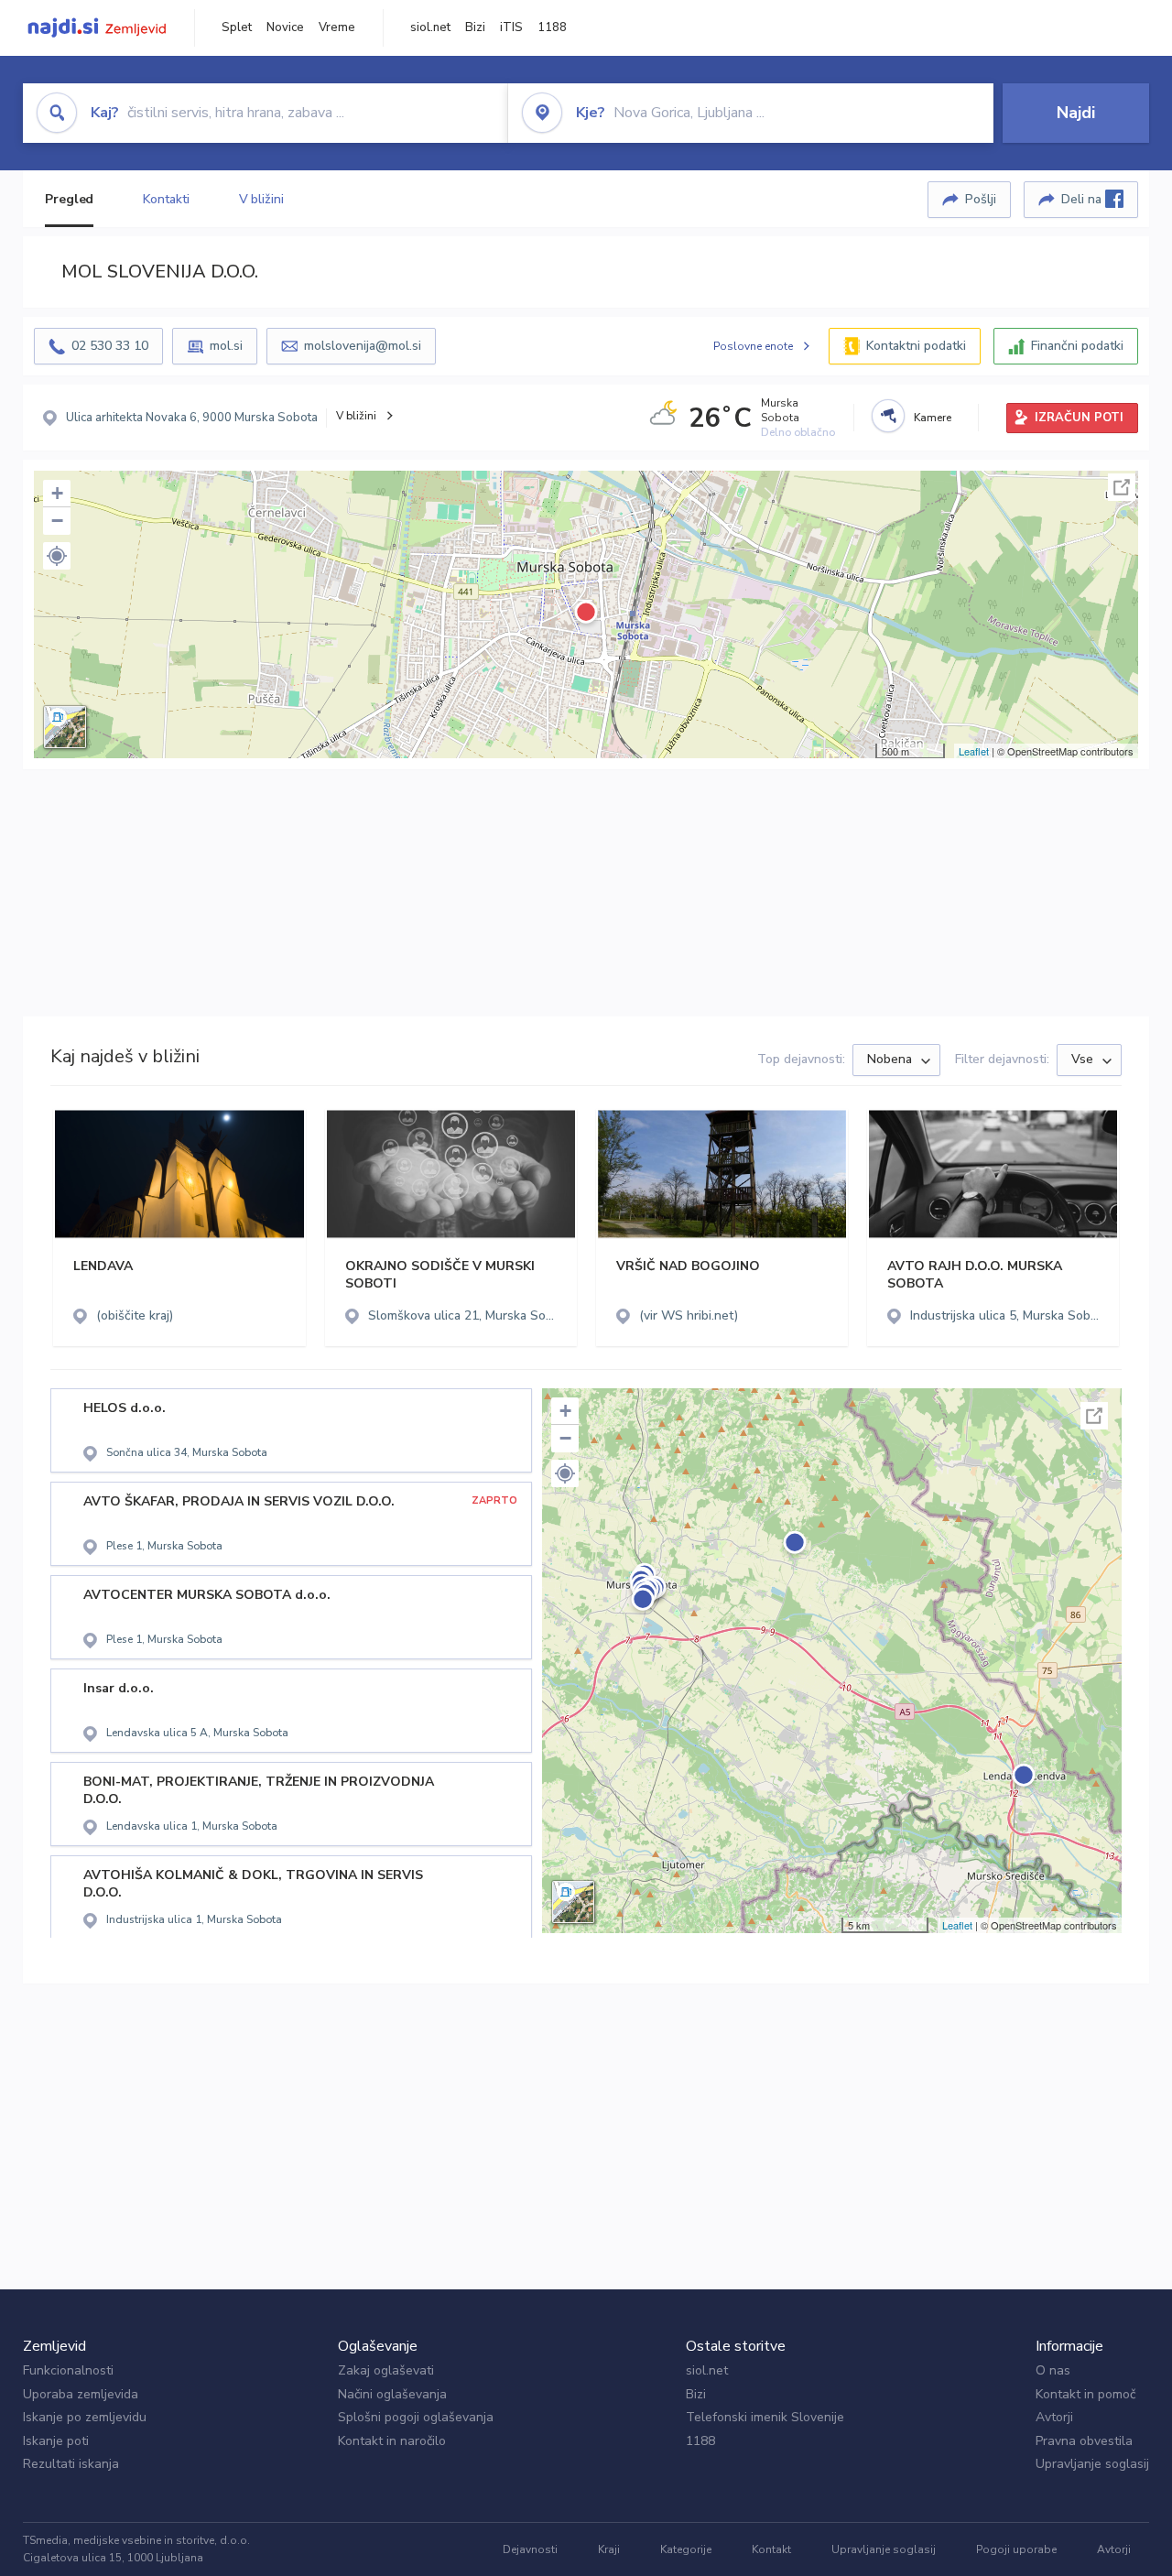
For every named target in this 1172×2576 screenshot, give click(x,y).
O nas (1053, 2370)
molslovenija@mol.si (363, 346)
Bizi (475, 27)
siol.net (430, 27)
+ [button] (57, 493)
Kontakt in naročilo (392, 2441)
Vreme (337, 27)
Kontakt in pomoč (1085, 2394)
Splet (237, 27)
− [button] (57, 521)
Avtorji (1054, 2417)
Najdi (1076, 113)
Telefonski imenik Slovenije (765, 2417)
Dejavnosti (530, 2549)
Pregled (69, 199)
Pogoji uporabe (1016, 2549)
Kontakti (166, 199)
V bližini (261, 199)
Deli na (1083, 199)
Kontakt (771, 2549)
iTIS (511, 27)
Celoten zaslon (1122, 487)
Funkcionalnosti (68, 2370)
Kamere (933, 418)
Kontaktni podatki (916, 346)
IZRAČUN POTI (1079, 418)
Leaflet (974, 751)
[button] (57, 556)
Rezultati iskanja (71, 2464)
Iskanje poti (56, 2441)
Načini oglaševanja (392, 2394)
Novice (285, 27)
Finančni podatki (1077, 346)
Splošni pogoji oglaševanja (416, 2417)
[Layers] (65, 727)
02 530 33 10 (110, 346)
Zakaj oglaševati (386, 2370)
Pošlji (981, 199)
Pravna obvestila (1084, 2441)
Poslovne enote (753, 346)
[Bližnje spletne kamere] (888, 416)
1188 (552, 27)
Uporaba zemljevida (81, 2394)
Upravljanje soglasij (1092, 2464)
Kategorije (686, 2549)
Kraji (609, 2549)
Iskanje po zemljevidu (85, 2417)
